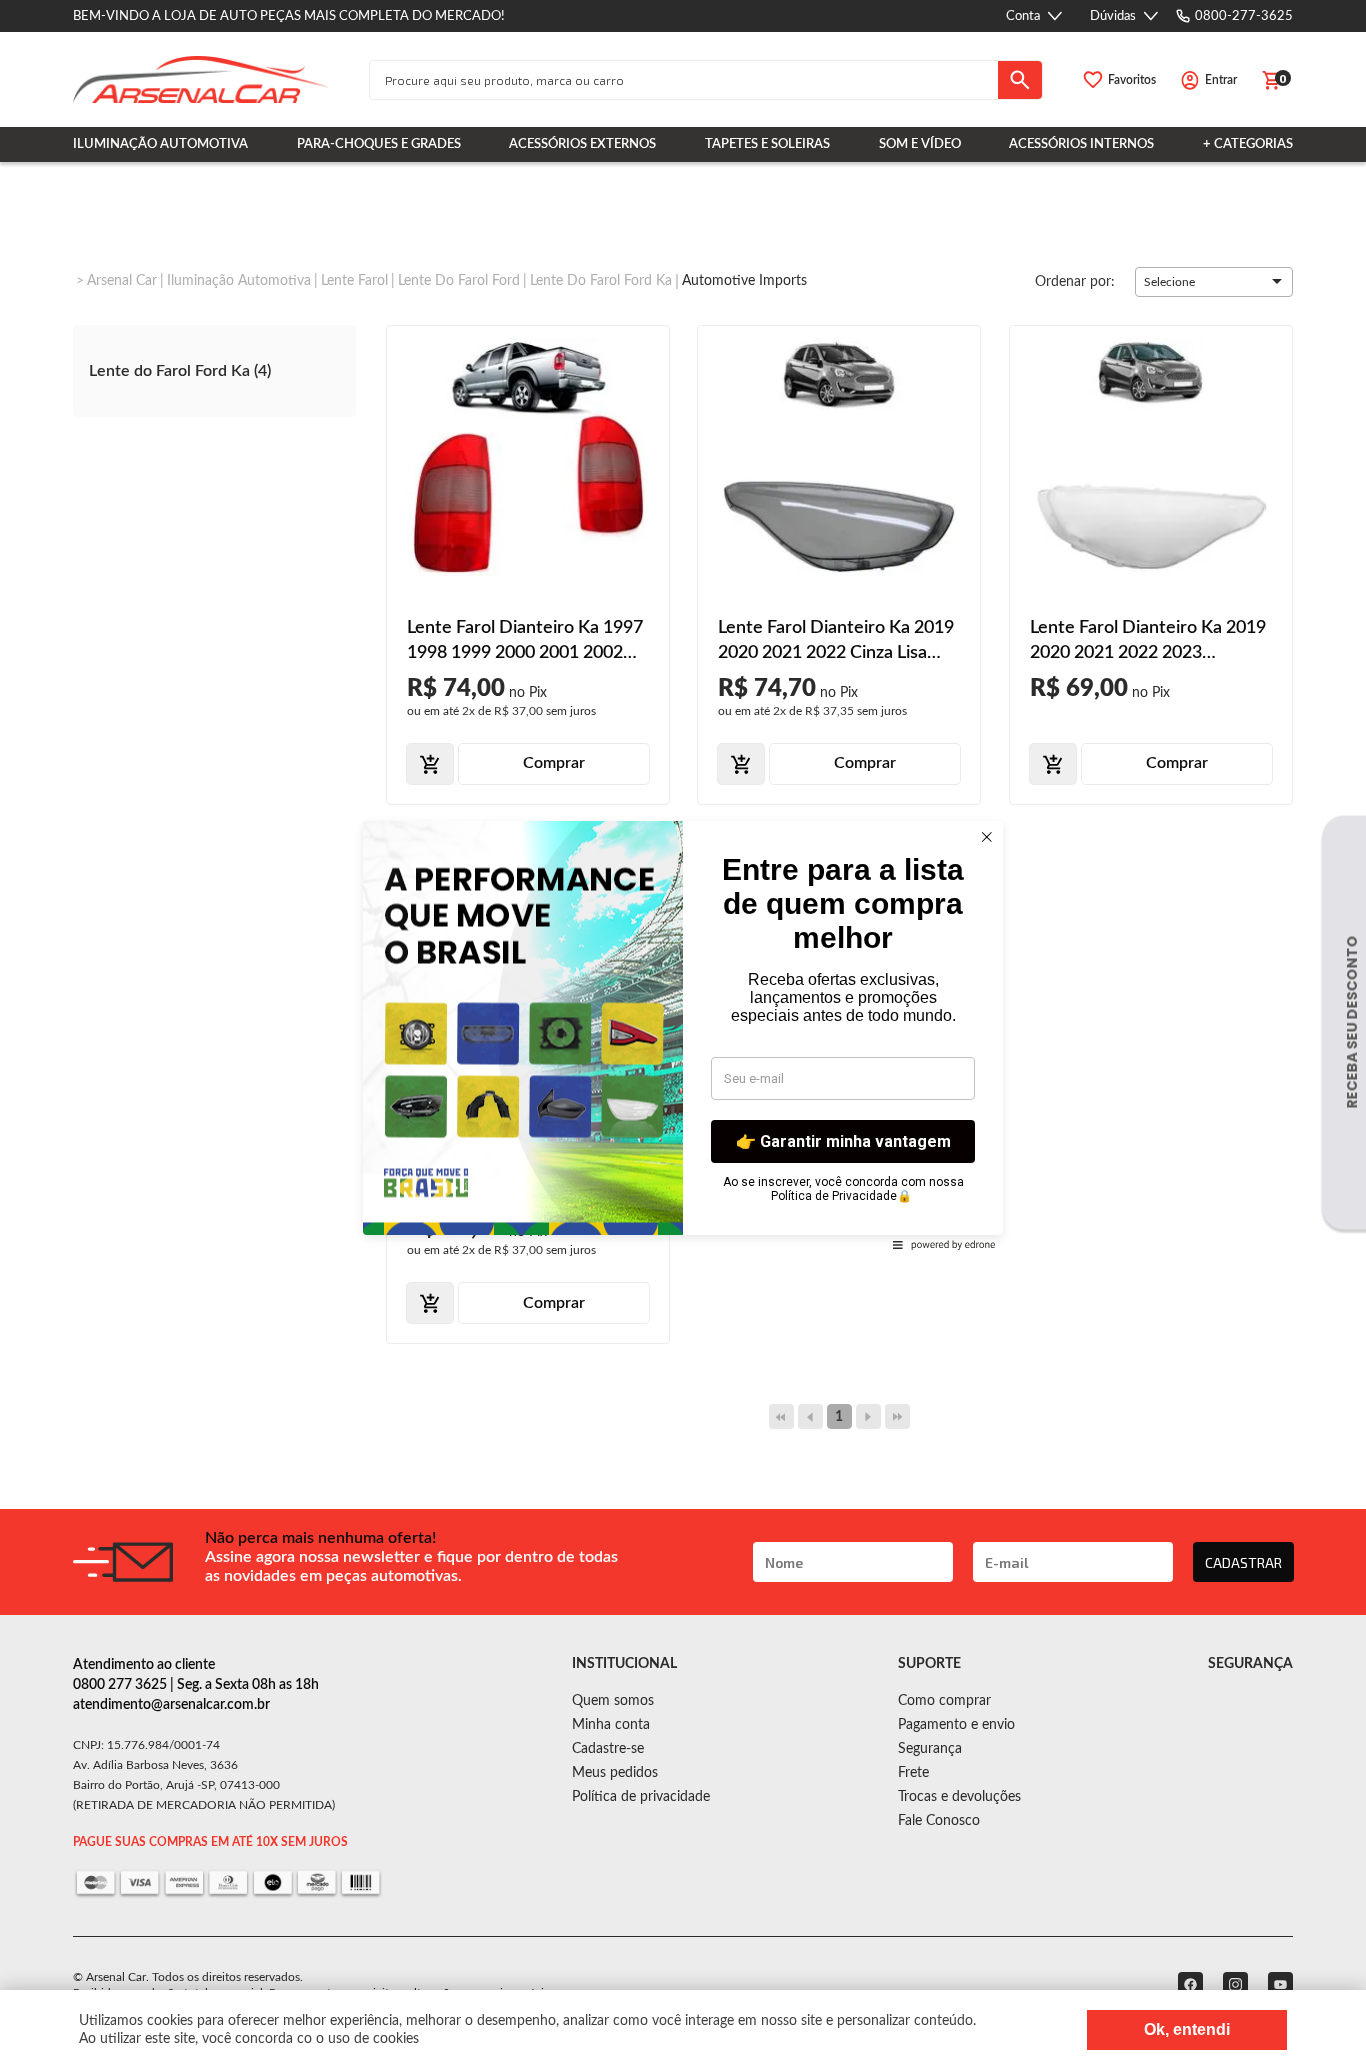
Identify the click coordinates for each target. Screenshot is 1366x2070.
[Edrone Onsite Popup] (683, 1035)
